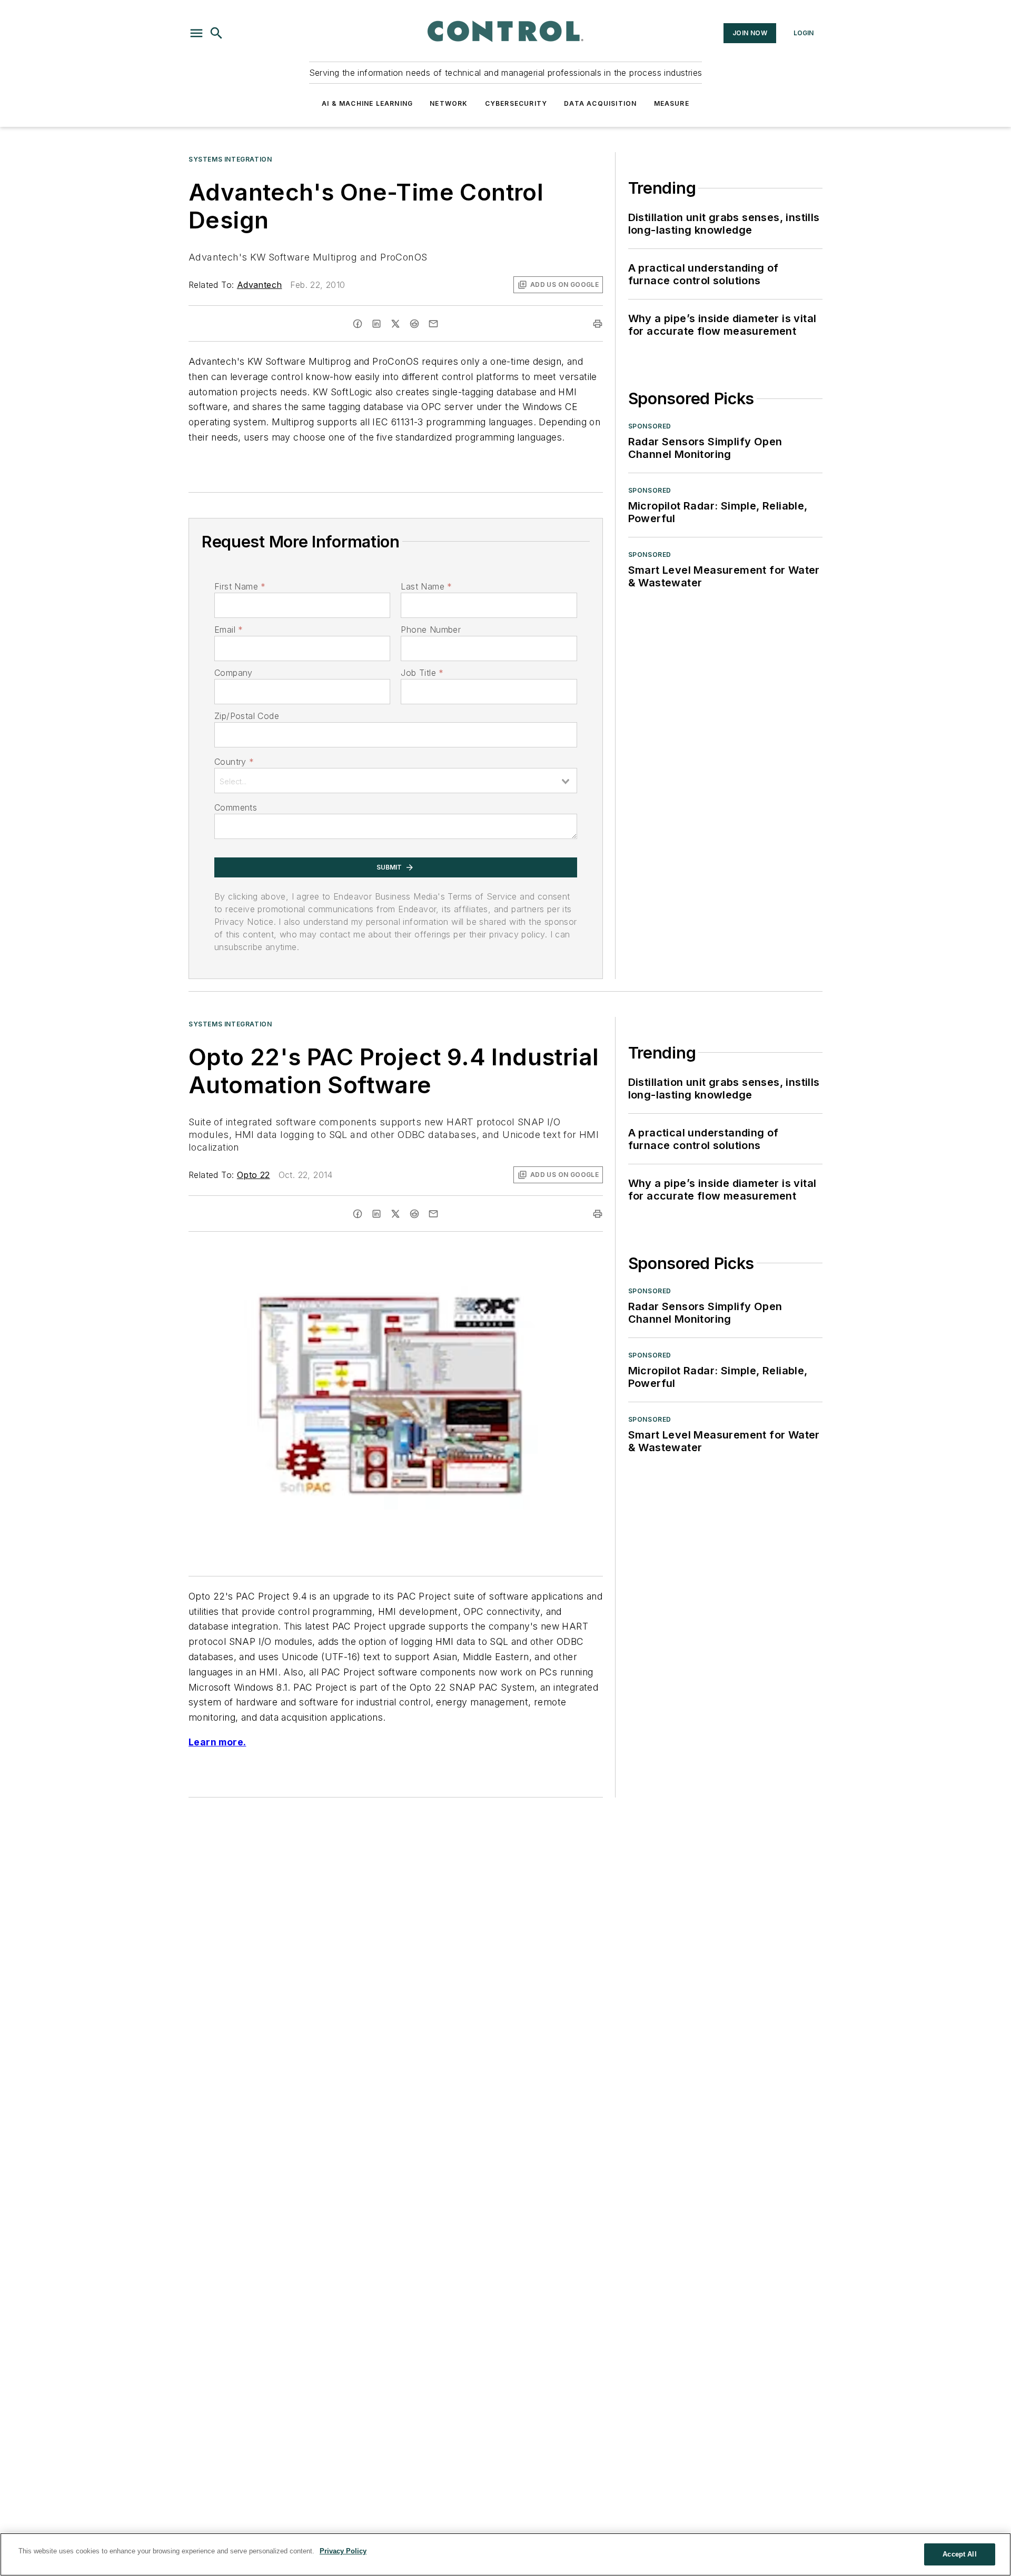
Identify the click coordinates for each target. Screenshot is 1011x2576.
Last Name (426, 586)
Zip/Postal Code (247, 716)
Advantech (260, 285)
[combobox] (396, 781)
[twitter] (395, 324)
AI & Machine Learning (367, 103)
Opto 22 (254, 1175)
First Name (240, 586)
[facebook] (358, 324)
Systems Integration (230, 159)
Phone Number (431, 630)
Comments (236, 807)
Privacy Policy (343, 2551)
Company (234, 673)
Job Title (422, 673)
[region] (506, 2554)
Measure (672, 103)
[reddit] (414, 324)
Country (234, 762)
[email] (433, 324)
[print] (598, 324)
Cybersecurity (516, 103)
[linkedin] (376, 324)
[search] (216, 33)
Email (229, 630)
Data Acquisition (600, 103)
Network (449, 103)
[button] (196, 33)
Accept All (959, 2554)
